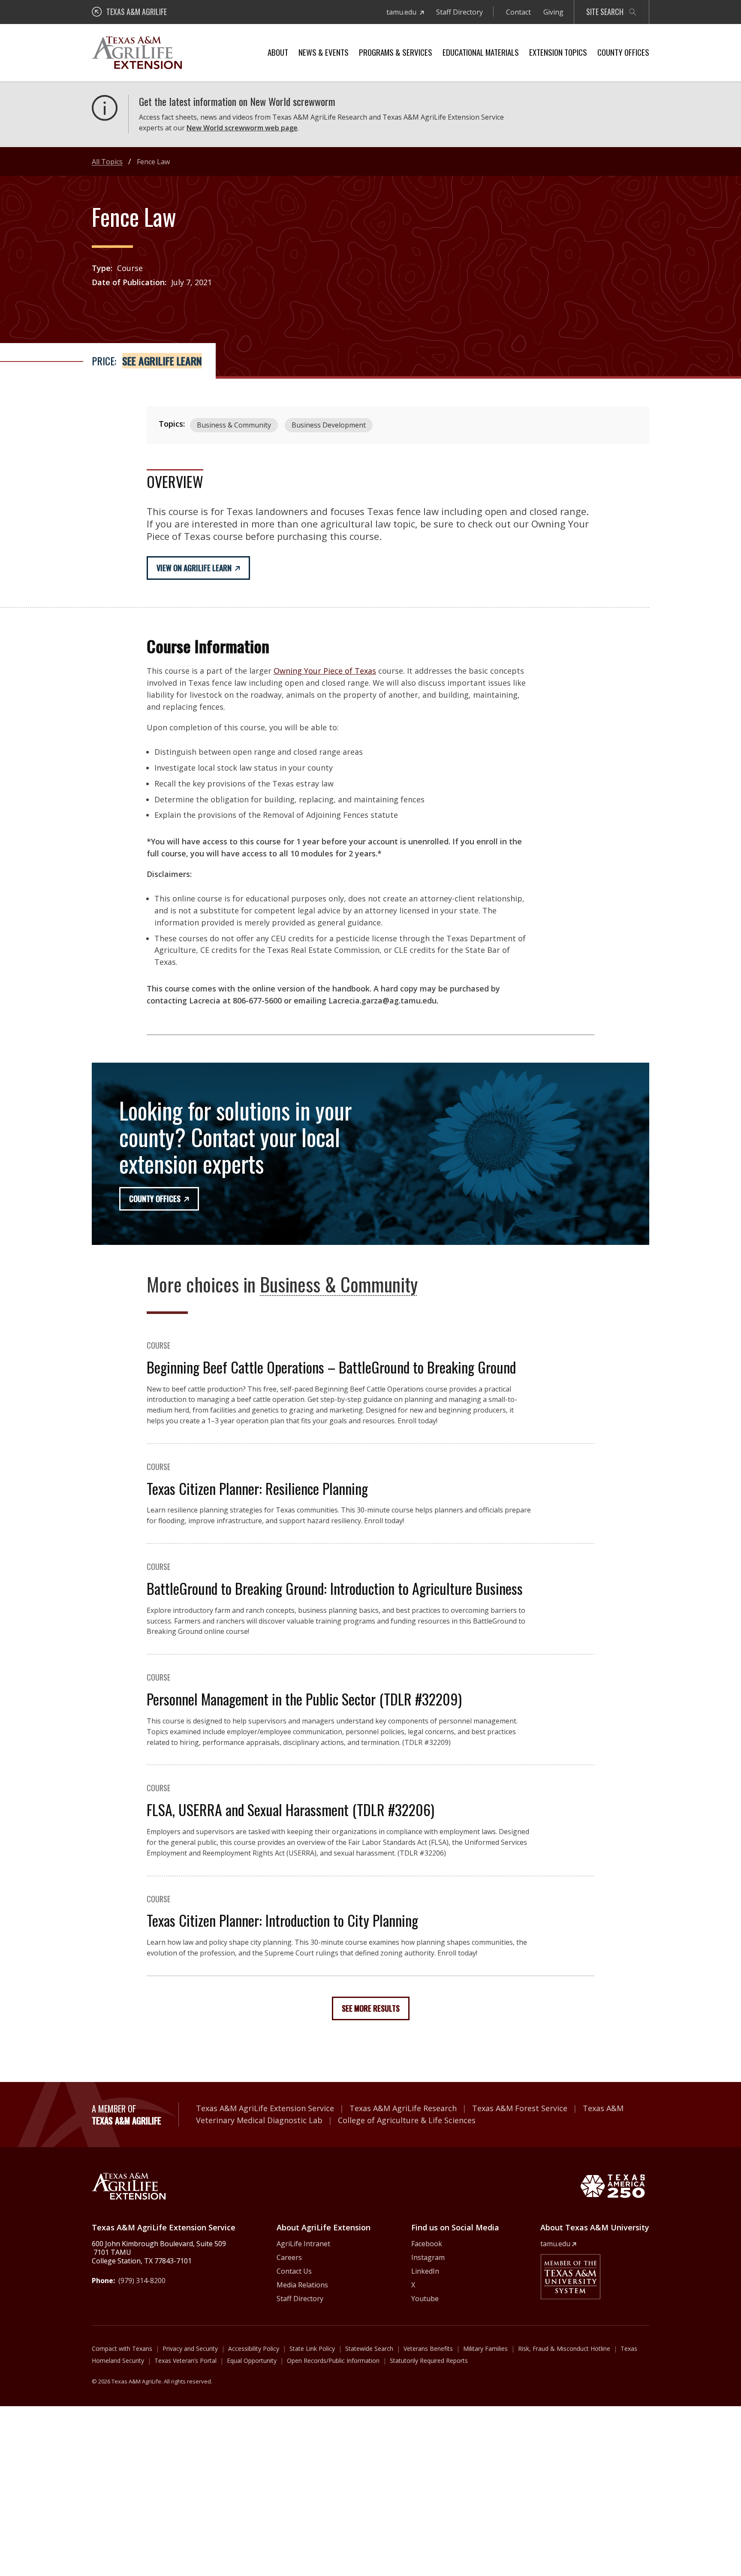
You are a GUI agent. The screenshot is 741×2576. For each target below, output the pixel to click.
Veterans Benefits (428, 2349)
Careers (289, 2257)
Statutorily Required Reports (429, 2361)
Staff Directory (459, 12)
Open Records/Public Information (333, 2361)
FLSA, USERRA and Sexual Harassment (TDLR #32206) (291, 1809)
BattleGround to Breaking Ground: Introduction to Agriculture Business (335, 1588)
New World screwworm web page (242, 128)
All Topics (107, 162)
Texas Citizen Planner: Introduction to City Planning (282, 1920)
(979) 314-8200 (142, 2281)
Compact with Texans (122, 2349)
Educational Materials (481, 52)
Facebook (427, 2244)
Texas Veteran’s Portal (185, 2361)
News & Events (324, 52)
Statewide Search (369, 2349)
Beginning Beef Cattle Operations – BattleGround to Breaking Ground (331, 1367)
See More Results (371, 2008)
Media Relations (302, 2285)
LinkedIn (425, 2271)
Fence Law (153, 162)
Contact (518, 12)
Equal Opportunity (252, 2361)
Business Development (329, 425)
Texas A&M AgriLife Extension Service (265, 2108)
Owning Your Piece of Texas (325, 671)
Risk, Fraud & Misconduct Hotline (564, 2349)
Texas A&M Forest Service (520, 2108)
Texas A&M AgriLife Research (403, 2108)
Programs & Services (396, 52)
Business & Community (234, 425)
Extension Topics (558, 52)
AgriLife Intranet (303, 2244)
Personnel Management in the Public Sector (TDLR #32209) (304, 1699)
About (278, 52)
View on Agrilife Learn (194, 568)
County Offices (623, 52)
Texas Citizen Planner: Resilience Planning (257, 1488)
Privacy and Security (190, 2349)
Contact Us (294, 2271)
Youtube (425, 2299)
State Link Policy (312, 2349)
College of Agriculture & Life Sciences (407, 2120)
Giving (553, 12)
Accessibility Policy (254, 2349)
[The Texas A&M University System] (570, 2277)
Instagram (428, 2257)
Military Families (485, 2349)
